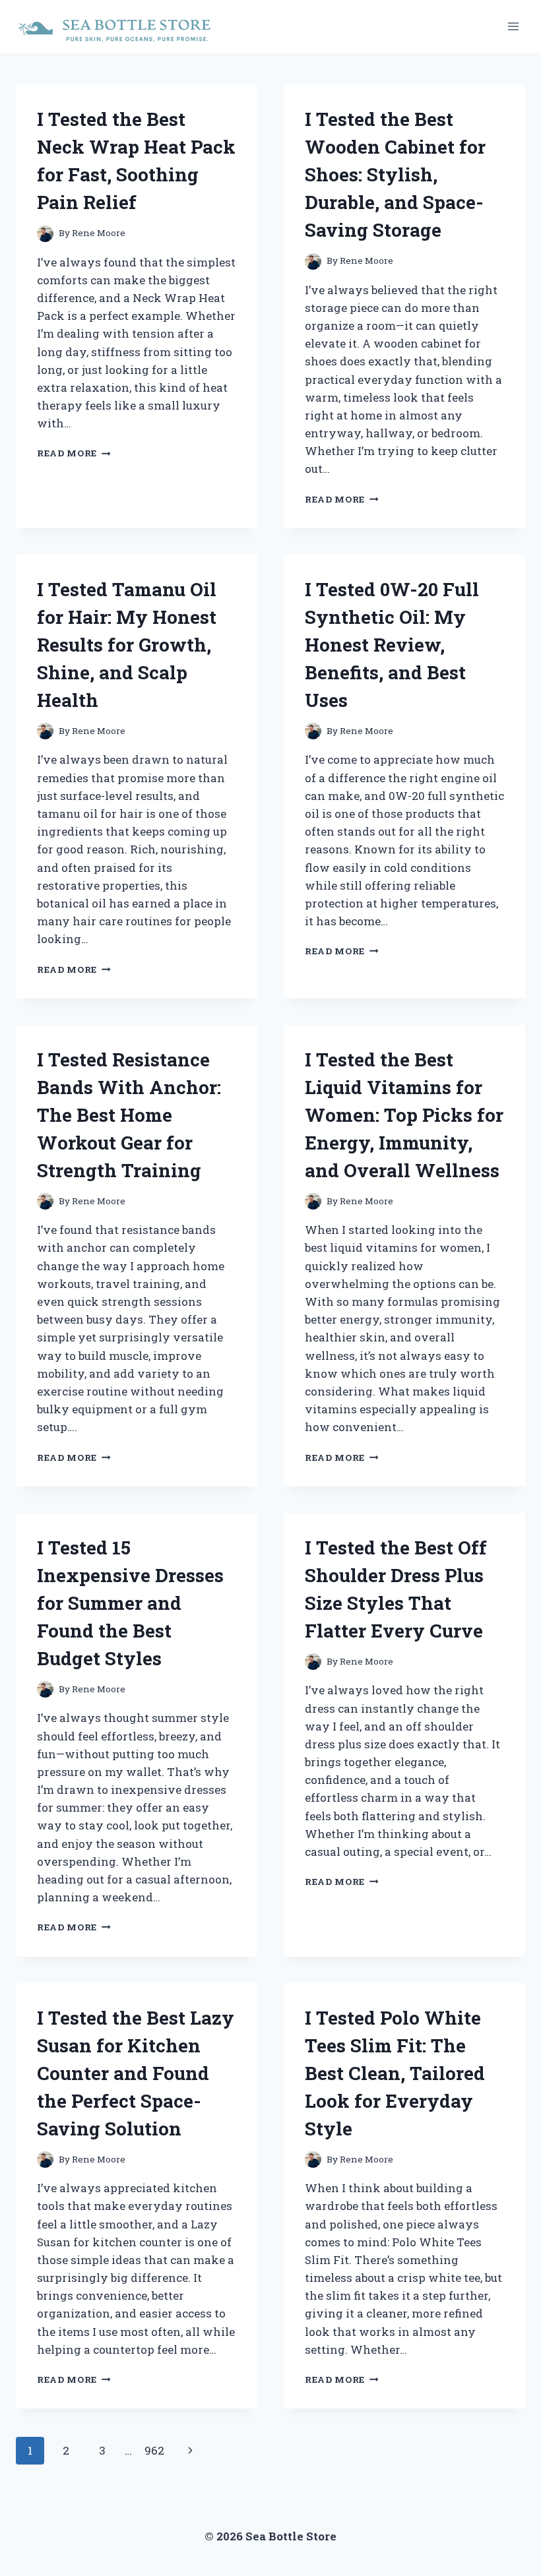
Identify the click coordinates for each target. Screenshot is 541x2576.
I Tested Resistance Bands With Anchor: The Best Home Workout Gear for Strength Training (129, 1115)
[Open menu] (513, 26)
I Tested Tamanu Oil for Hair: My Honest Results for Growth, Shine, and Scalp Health (127, 645)
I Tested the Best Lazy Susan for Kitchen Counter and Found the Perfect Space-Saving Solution (136, 2073)
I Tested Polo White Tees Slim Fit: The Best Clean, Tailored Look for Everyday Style (395, 2073)
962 (154, 2450)
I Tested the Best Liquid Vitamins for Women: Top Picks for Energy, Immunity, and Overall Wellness (404, 1115)
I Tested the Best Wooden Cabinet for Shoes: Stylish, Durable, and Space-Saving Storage (395, 174)
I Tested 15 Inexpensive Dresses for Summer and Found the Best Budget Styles (130, 1603)
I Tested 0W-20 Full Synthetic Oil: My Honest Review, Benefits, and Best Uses (392, 645)
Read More (74, 453)
